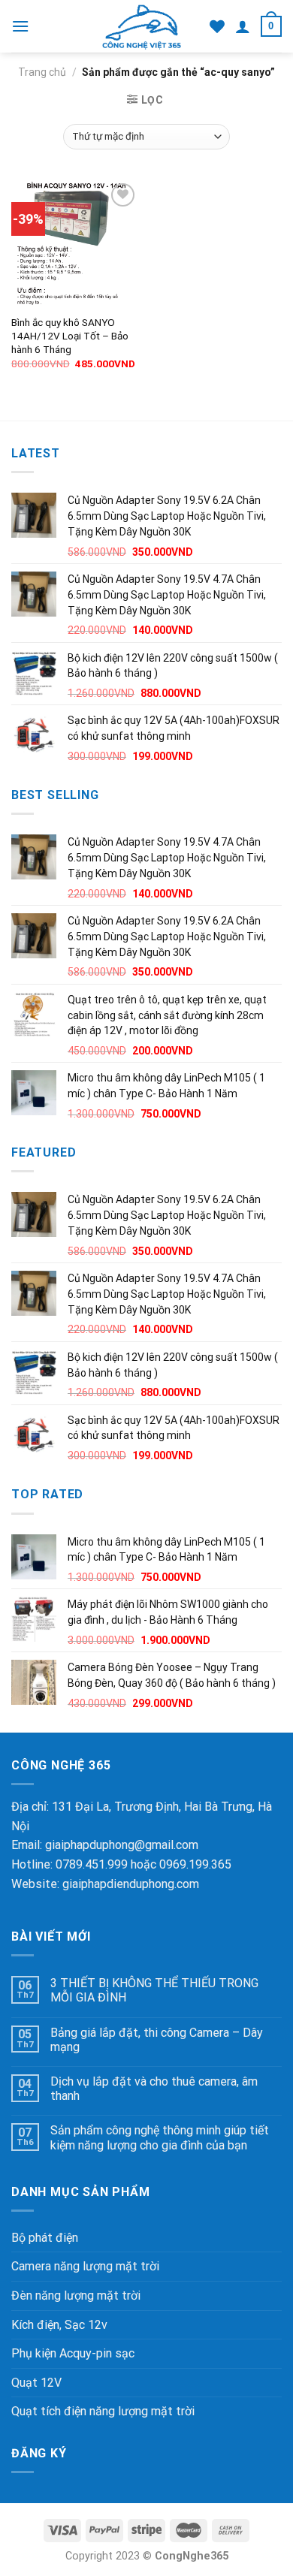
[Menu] (20, 26)
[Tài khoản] (243, 26)
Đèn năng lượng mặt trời (76, 2295)
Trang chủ (42, 72)
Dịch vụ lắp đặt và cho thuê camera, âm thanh (154, 2089)
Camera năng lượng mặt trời (85, 2266)
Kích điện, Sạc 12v (59, 2325)
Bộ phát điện (45, 2238)
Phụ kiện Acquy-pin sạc (73, 2353)
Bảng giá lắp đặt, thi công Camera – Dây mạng (157, 2040)
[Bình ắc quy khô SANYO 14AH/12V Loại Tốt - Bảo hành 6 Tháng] (75, 243)
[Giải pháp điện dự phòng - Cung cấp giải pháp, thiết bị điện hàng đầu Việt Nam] (142, 26)
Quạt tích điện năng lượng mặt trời (103, 2411)
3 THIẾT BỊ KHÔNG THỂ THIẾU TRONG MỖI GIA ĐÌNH (154, 1990)
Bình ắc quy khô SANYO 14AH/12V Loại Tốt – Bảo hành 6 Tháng (70, 335)
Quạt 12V (36, 2383)
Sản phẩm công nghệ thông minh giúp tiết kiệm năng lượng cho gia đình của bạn (160, 2137)
